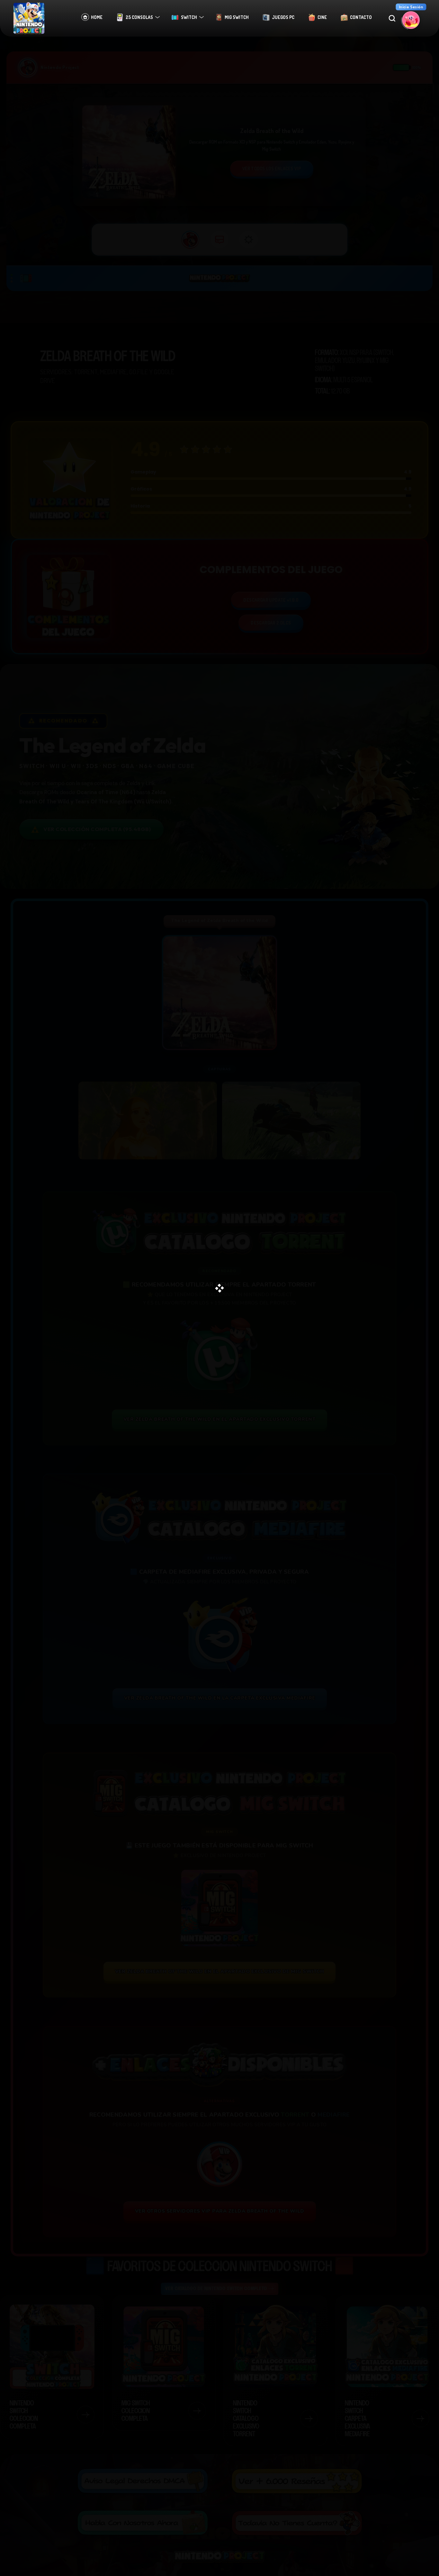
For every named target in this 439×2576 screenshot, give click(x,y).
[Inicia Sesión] (411, 20)
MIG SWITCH (237, 17)
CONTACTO (361, 17)
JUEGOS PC (283, 17)
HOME (97, 17)
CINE (322, 17)
